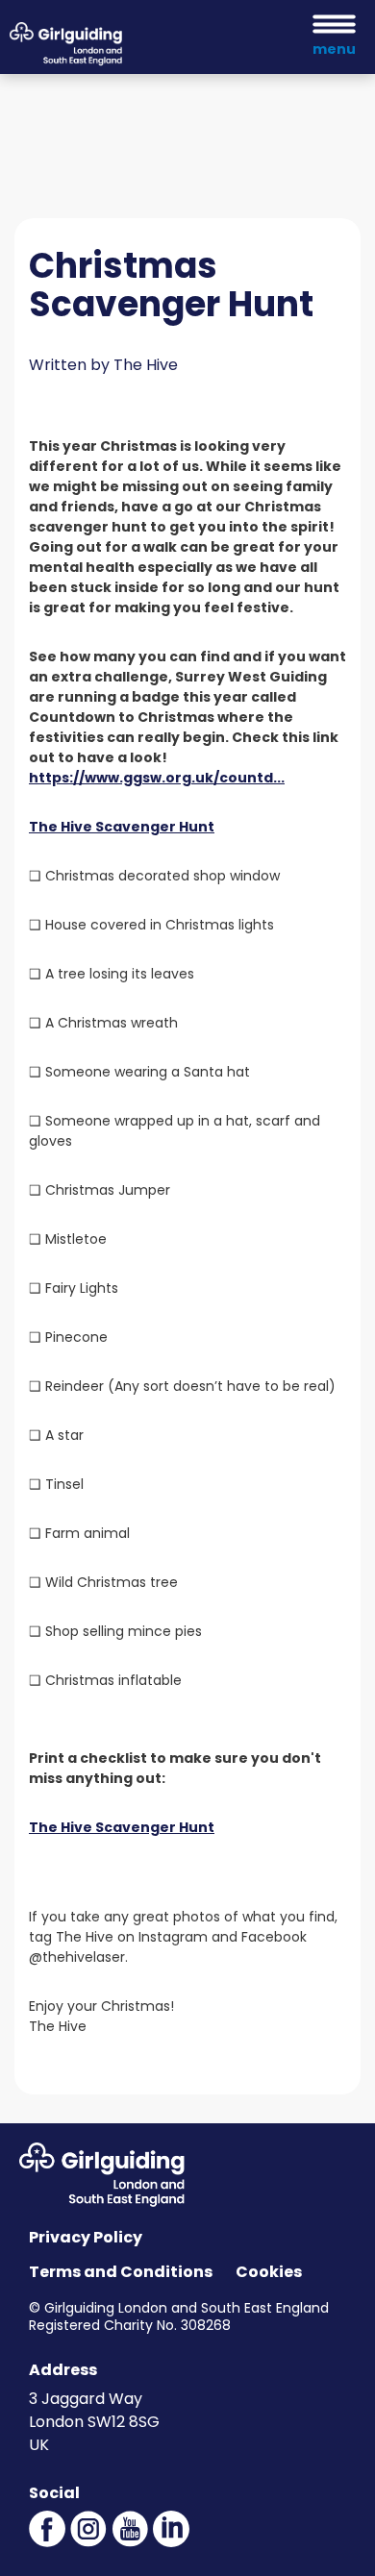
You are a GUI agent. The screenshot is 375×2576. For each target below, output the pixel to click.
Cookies (269, 2272)
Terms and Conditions (121, 2272)
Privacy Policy (86, 2237)
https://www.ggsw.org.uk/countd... (157, 778)
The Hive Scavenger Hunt (122, 827)
